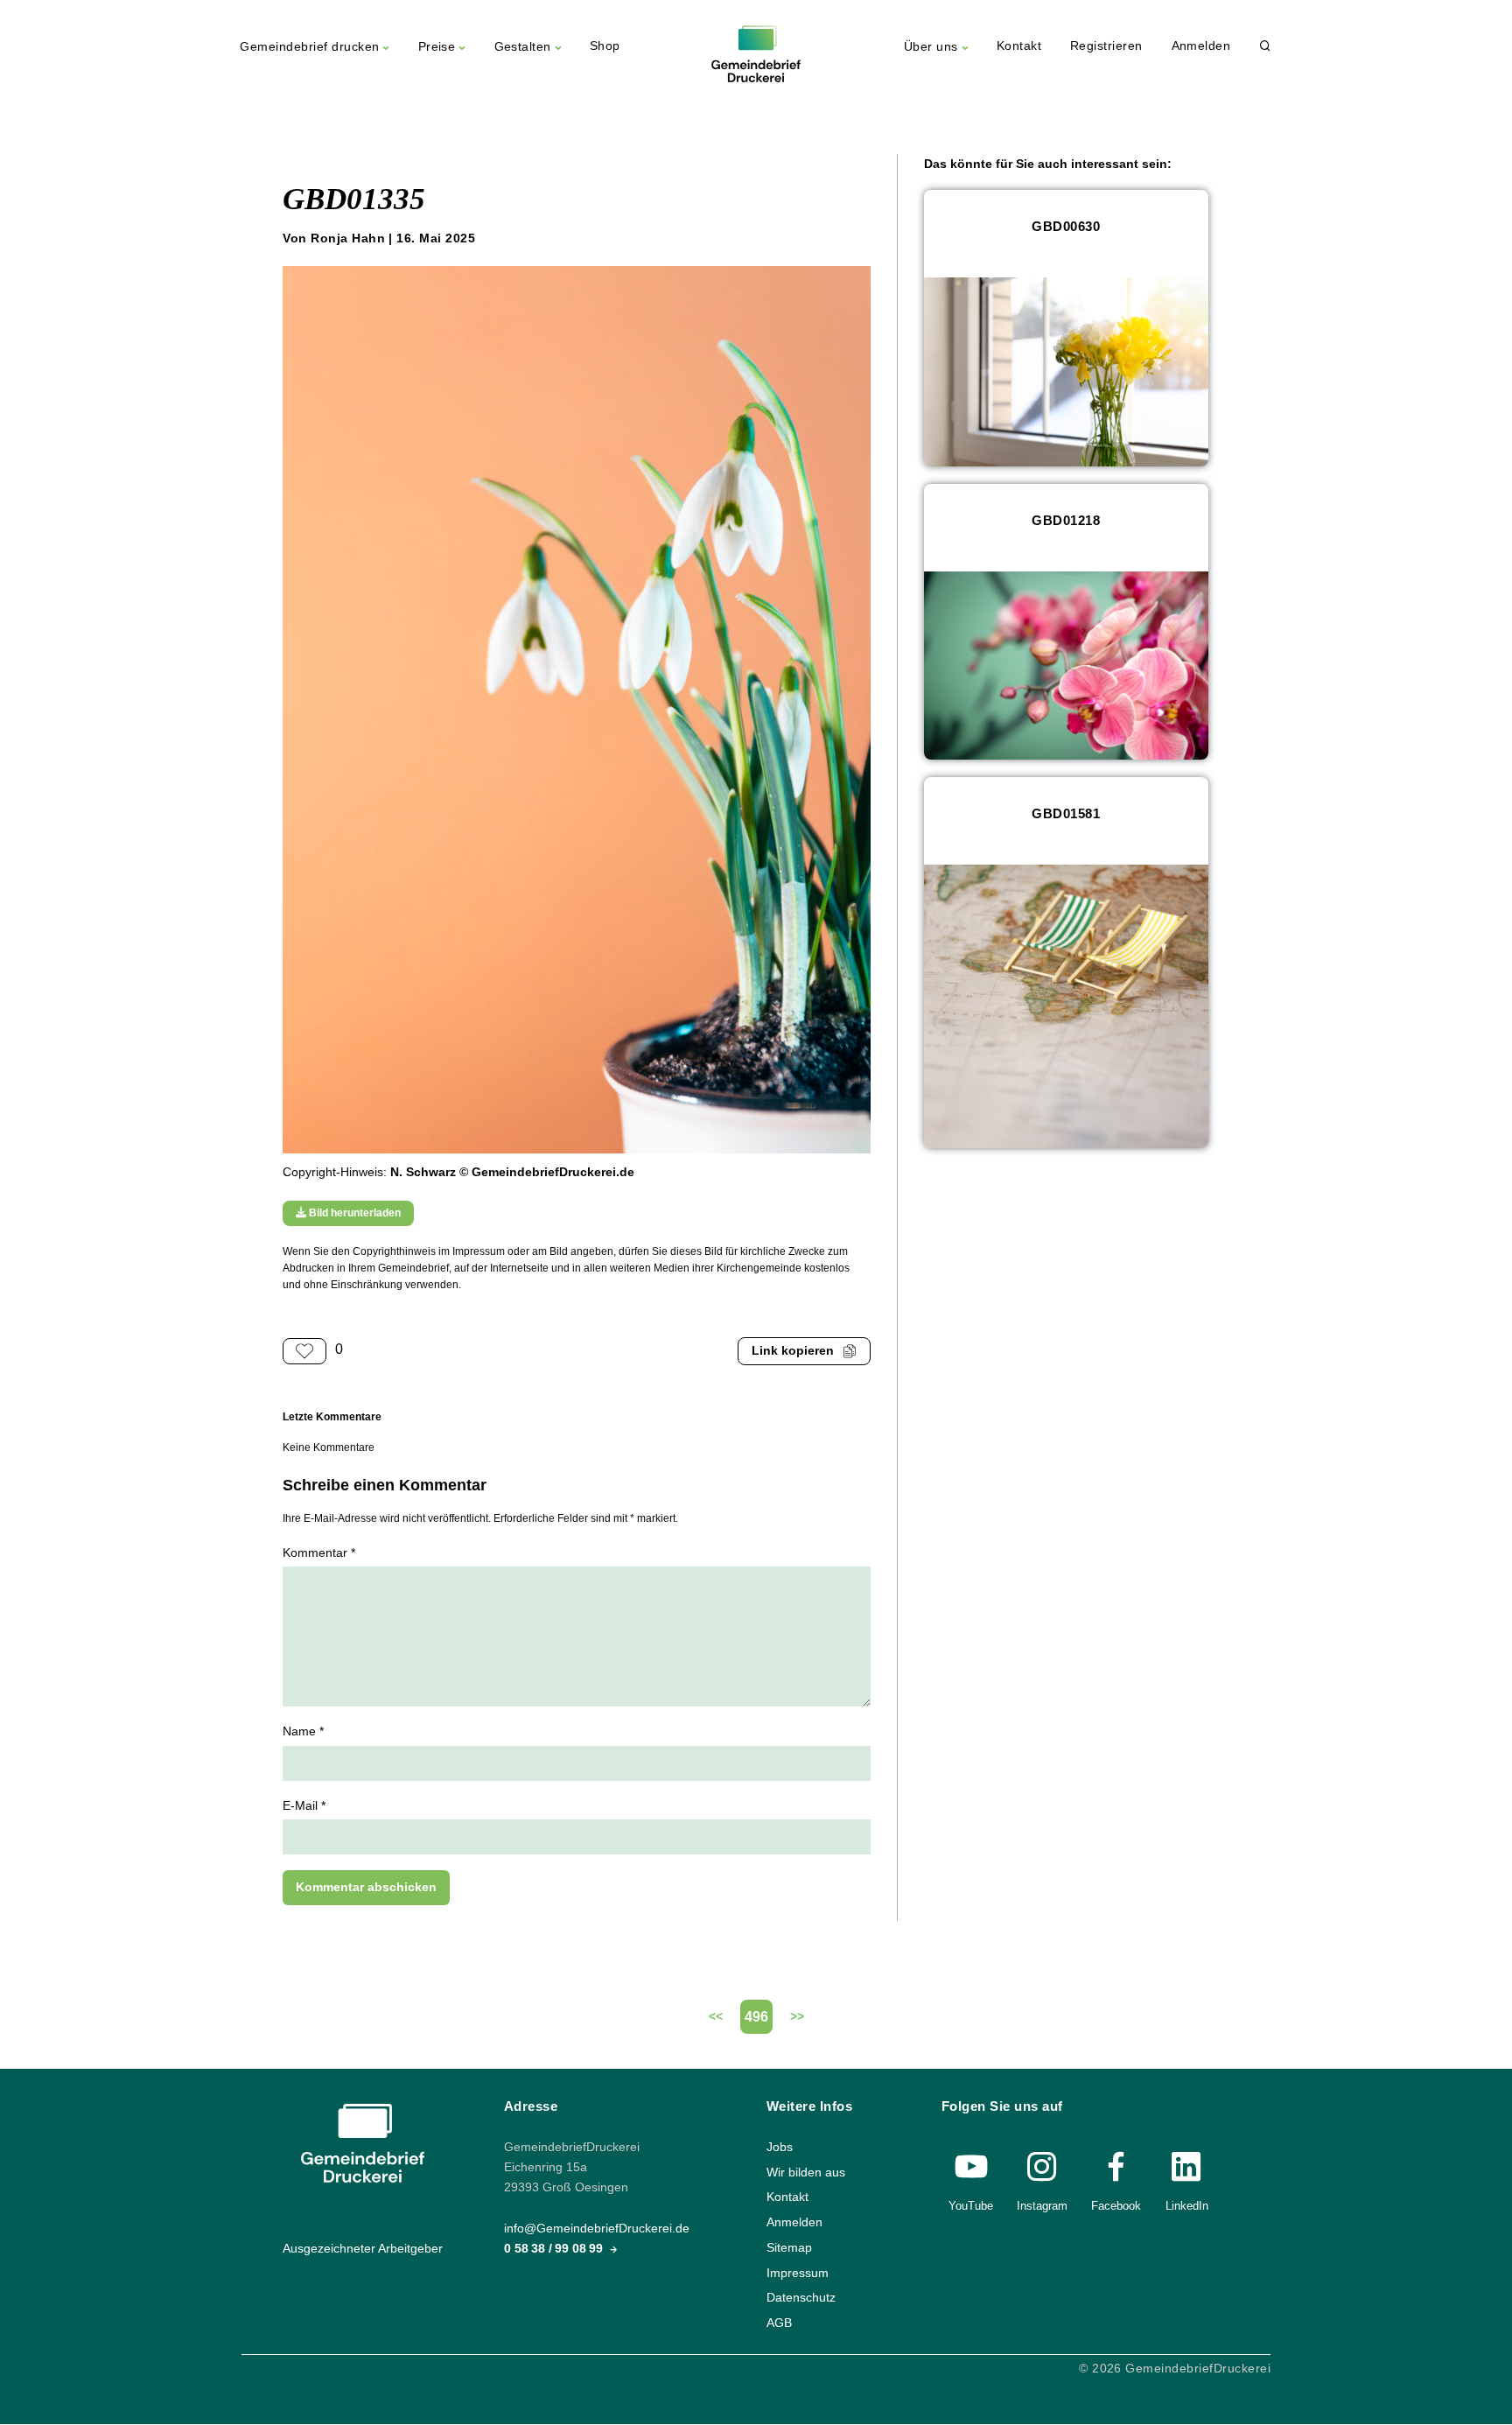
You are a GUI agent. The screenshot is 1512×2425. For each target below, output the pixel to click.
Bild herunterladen (353, 1213)
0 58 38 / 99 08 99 (555, 2250)
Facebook (1116, 2206)
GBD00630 (1066, 226)
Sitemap (789, 2248)
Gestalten (523, 47)
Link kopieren (793, 1351)
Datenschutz (801, 2299)
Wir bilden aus (806, 2173)
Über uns (931, 47)
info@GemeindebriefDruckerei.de (597, 2229)
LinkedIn (1187, 2206)
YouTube (971, 2206)
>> (797, 2017)
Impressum (798, 2273)
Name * (303, 1731)
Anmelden (1201, 46)
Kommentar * (319, 1553)
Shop (605, 46)
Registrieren (1106, 46)
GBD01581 (1066, 813)
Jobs (780, 2147)
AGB (779, 2323)
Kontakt (1019, 46)
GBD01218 (1066, 520)
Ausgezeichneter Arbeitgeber (363, 2249)
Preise (437, 47)
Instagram (1042, 2206)
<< (716, 2017)
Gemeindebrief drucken (309, 47)
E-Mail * (304, 1806)
